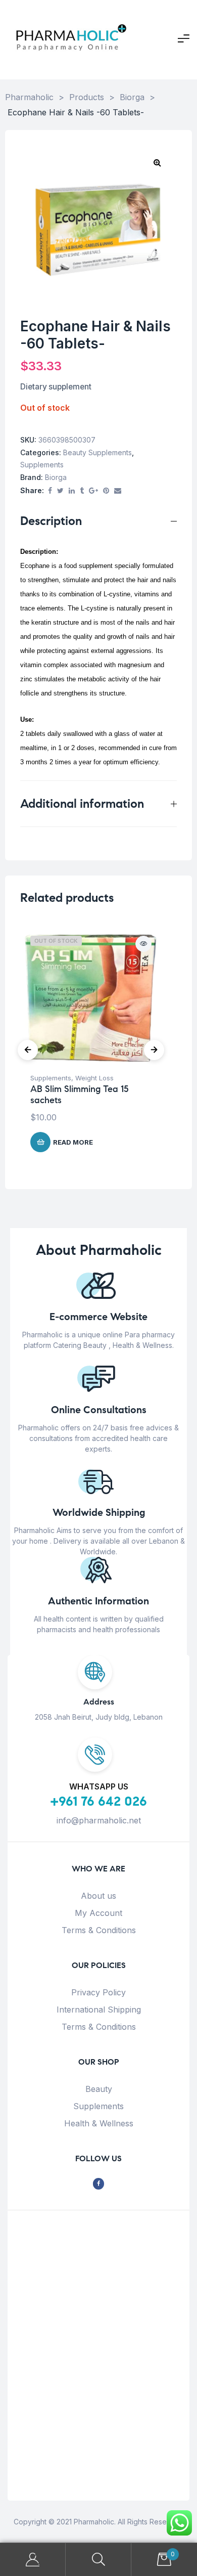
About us (98, 1896)
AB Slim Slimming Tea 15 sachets (79, 1095)
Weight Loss (94, 1078)
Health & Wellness (99, 2123)
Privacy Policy (98, 1992)
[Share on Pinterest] (106, 491)
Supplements (42, 465)
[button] (157, 162)
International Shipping (99, 2010)
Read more (73, 1142)
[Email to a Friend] (118, 491)
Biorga (56, 477)
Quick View (143, 944)
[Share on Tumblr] (82, 491)
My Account (98, 1913)
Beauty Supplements (97, 452)
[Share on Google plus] (93, 491)
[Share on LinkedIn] (72, 491)
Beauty (99, 2089)
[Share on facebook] (50, 491)
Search (98, 2560)
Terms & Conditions (99, 1930)
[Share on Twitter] (60, 491)
